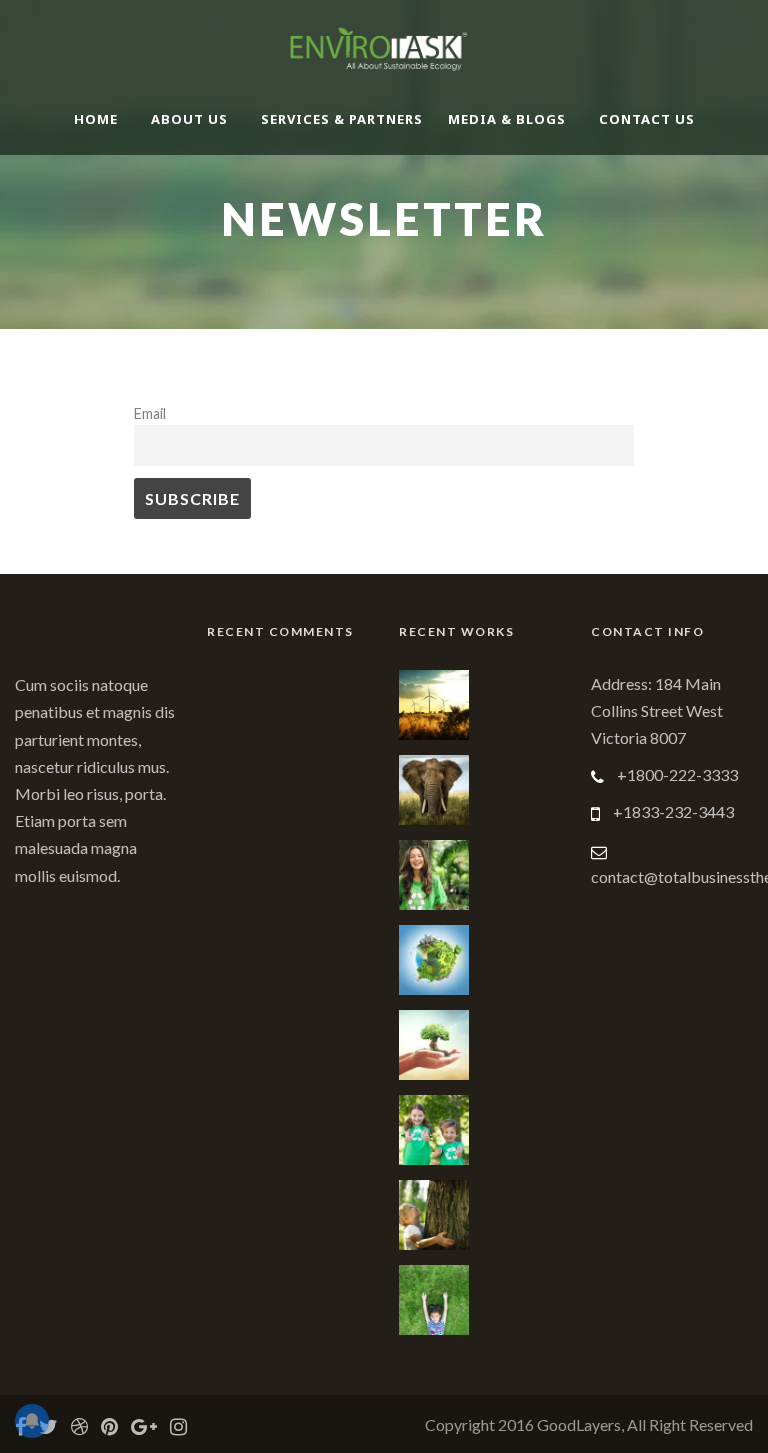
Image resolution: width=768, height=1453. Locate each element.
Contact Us (647, 119)
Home (96, 119)
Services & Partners (342, 119)
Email (150, 413)
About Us (189, 119)
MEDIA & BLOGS (507, 119)
